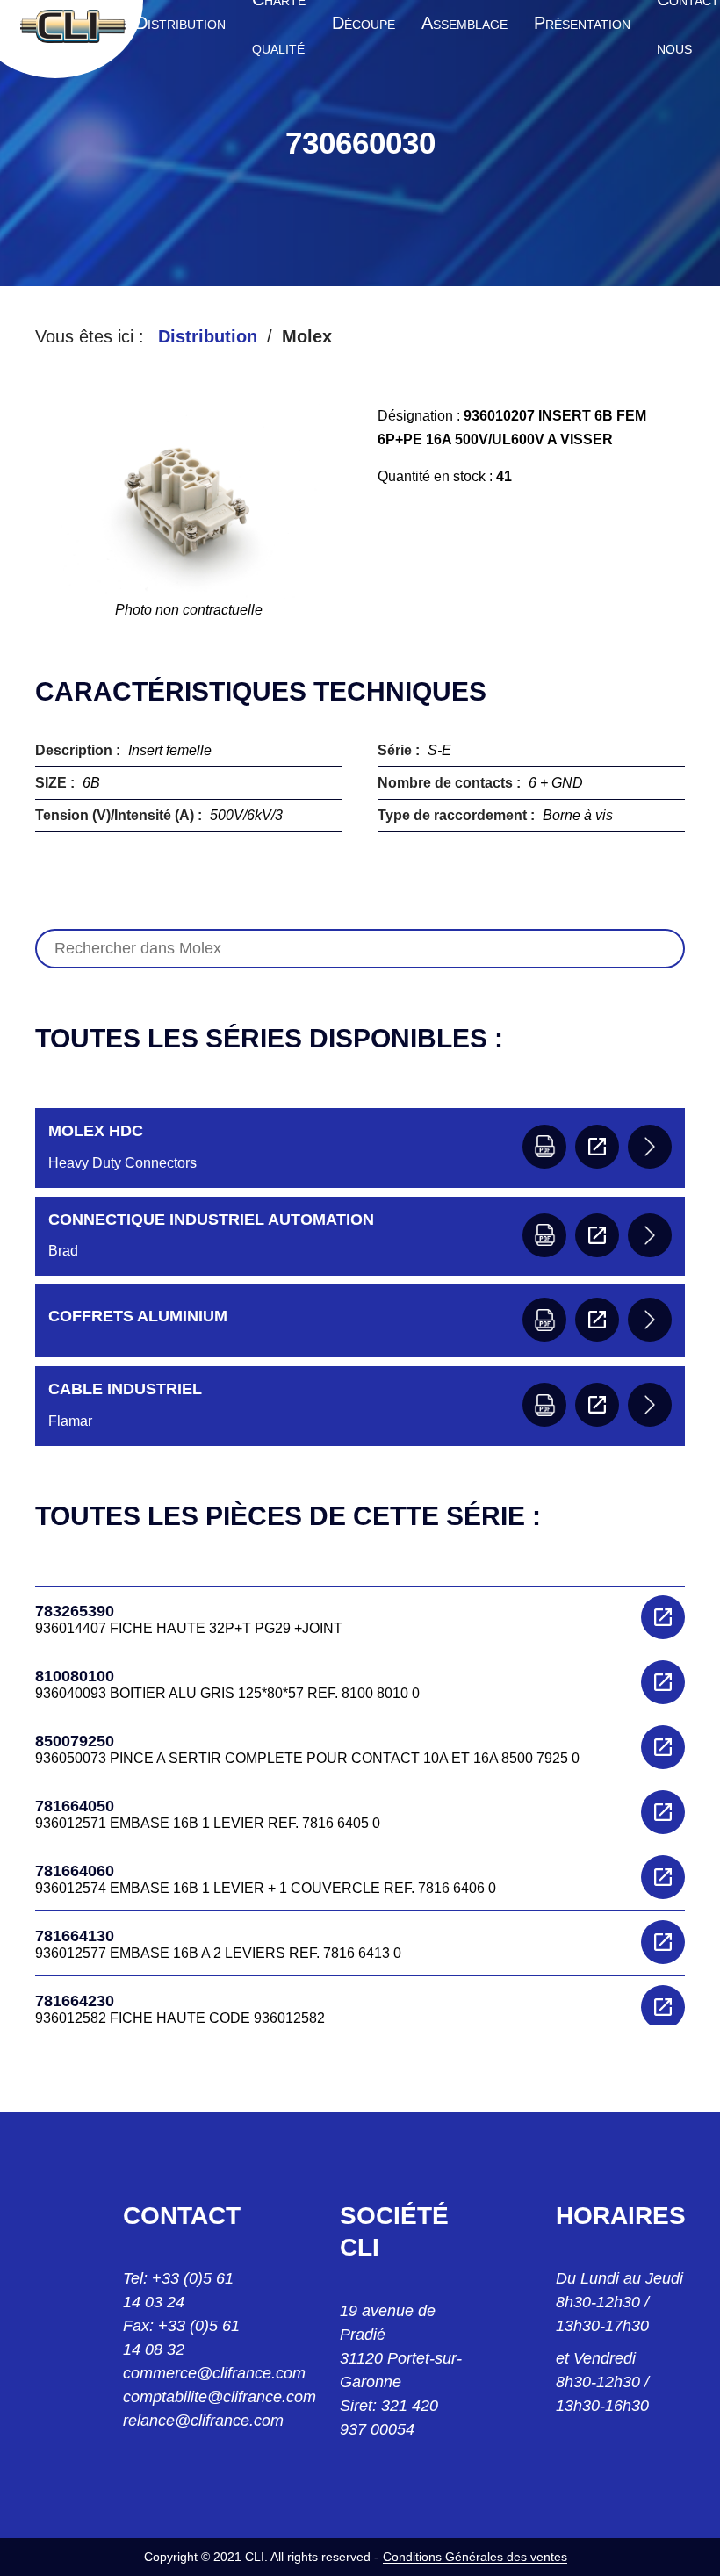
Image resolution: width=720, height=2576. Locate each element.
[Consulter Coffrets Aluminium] (597, 1320)
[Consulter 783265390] (663, 1617)
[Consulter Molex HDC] (597, 1147)
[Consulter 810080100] (663, 1682)
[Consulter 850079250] (663, 1747)
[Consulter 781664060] (663, 1877)
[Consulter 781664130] (663, 1942)
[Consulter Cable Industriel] (597, 1405)
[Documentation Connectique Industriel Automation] (544, 1235)
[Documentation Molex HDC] (544, 1147)
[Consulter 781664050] (663, 1812)
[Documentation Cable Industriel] (544, 1405)
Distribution (208, 336)
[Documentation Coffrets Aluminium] (544, 1320)
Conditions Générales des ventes (475, 2557)
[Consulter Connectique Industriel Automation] (597, 1235)
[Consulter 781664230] (663, 2007)
